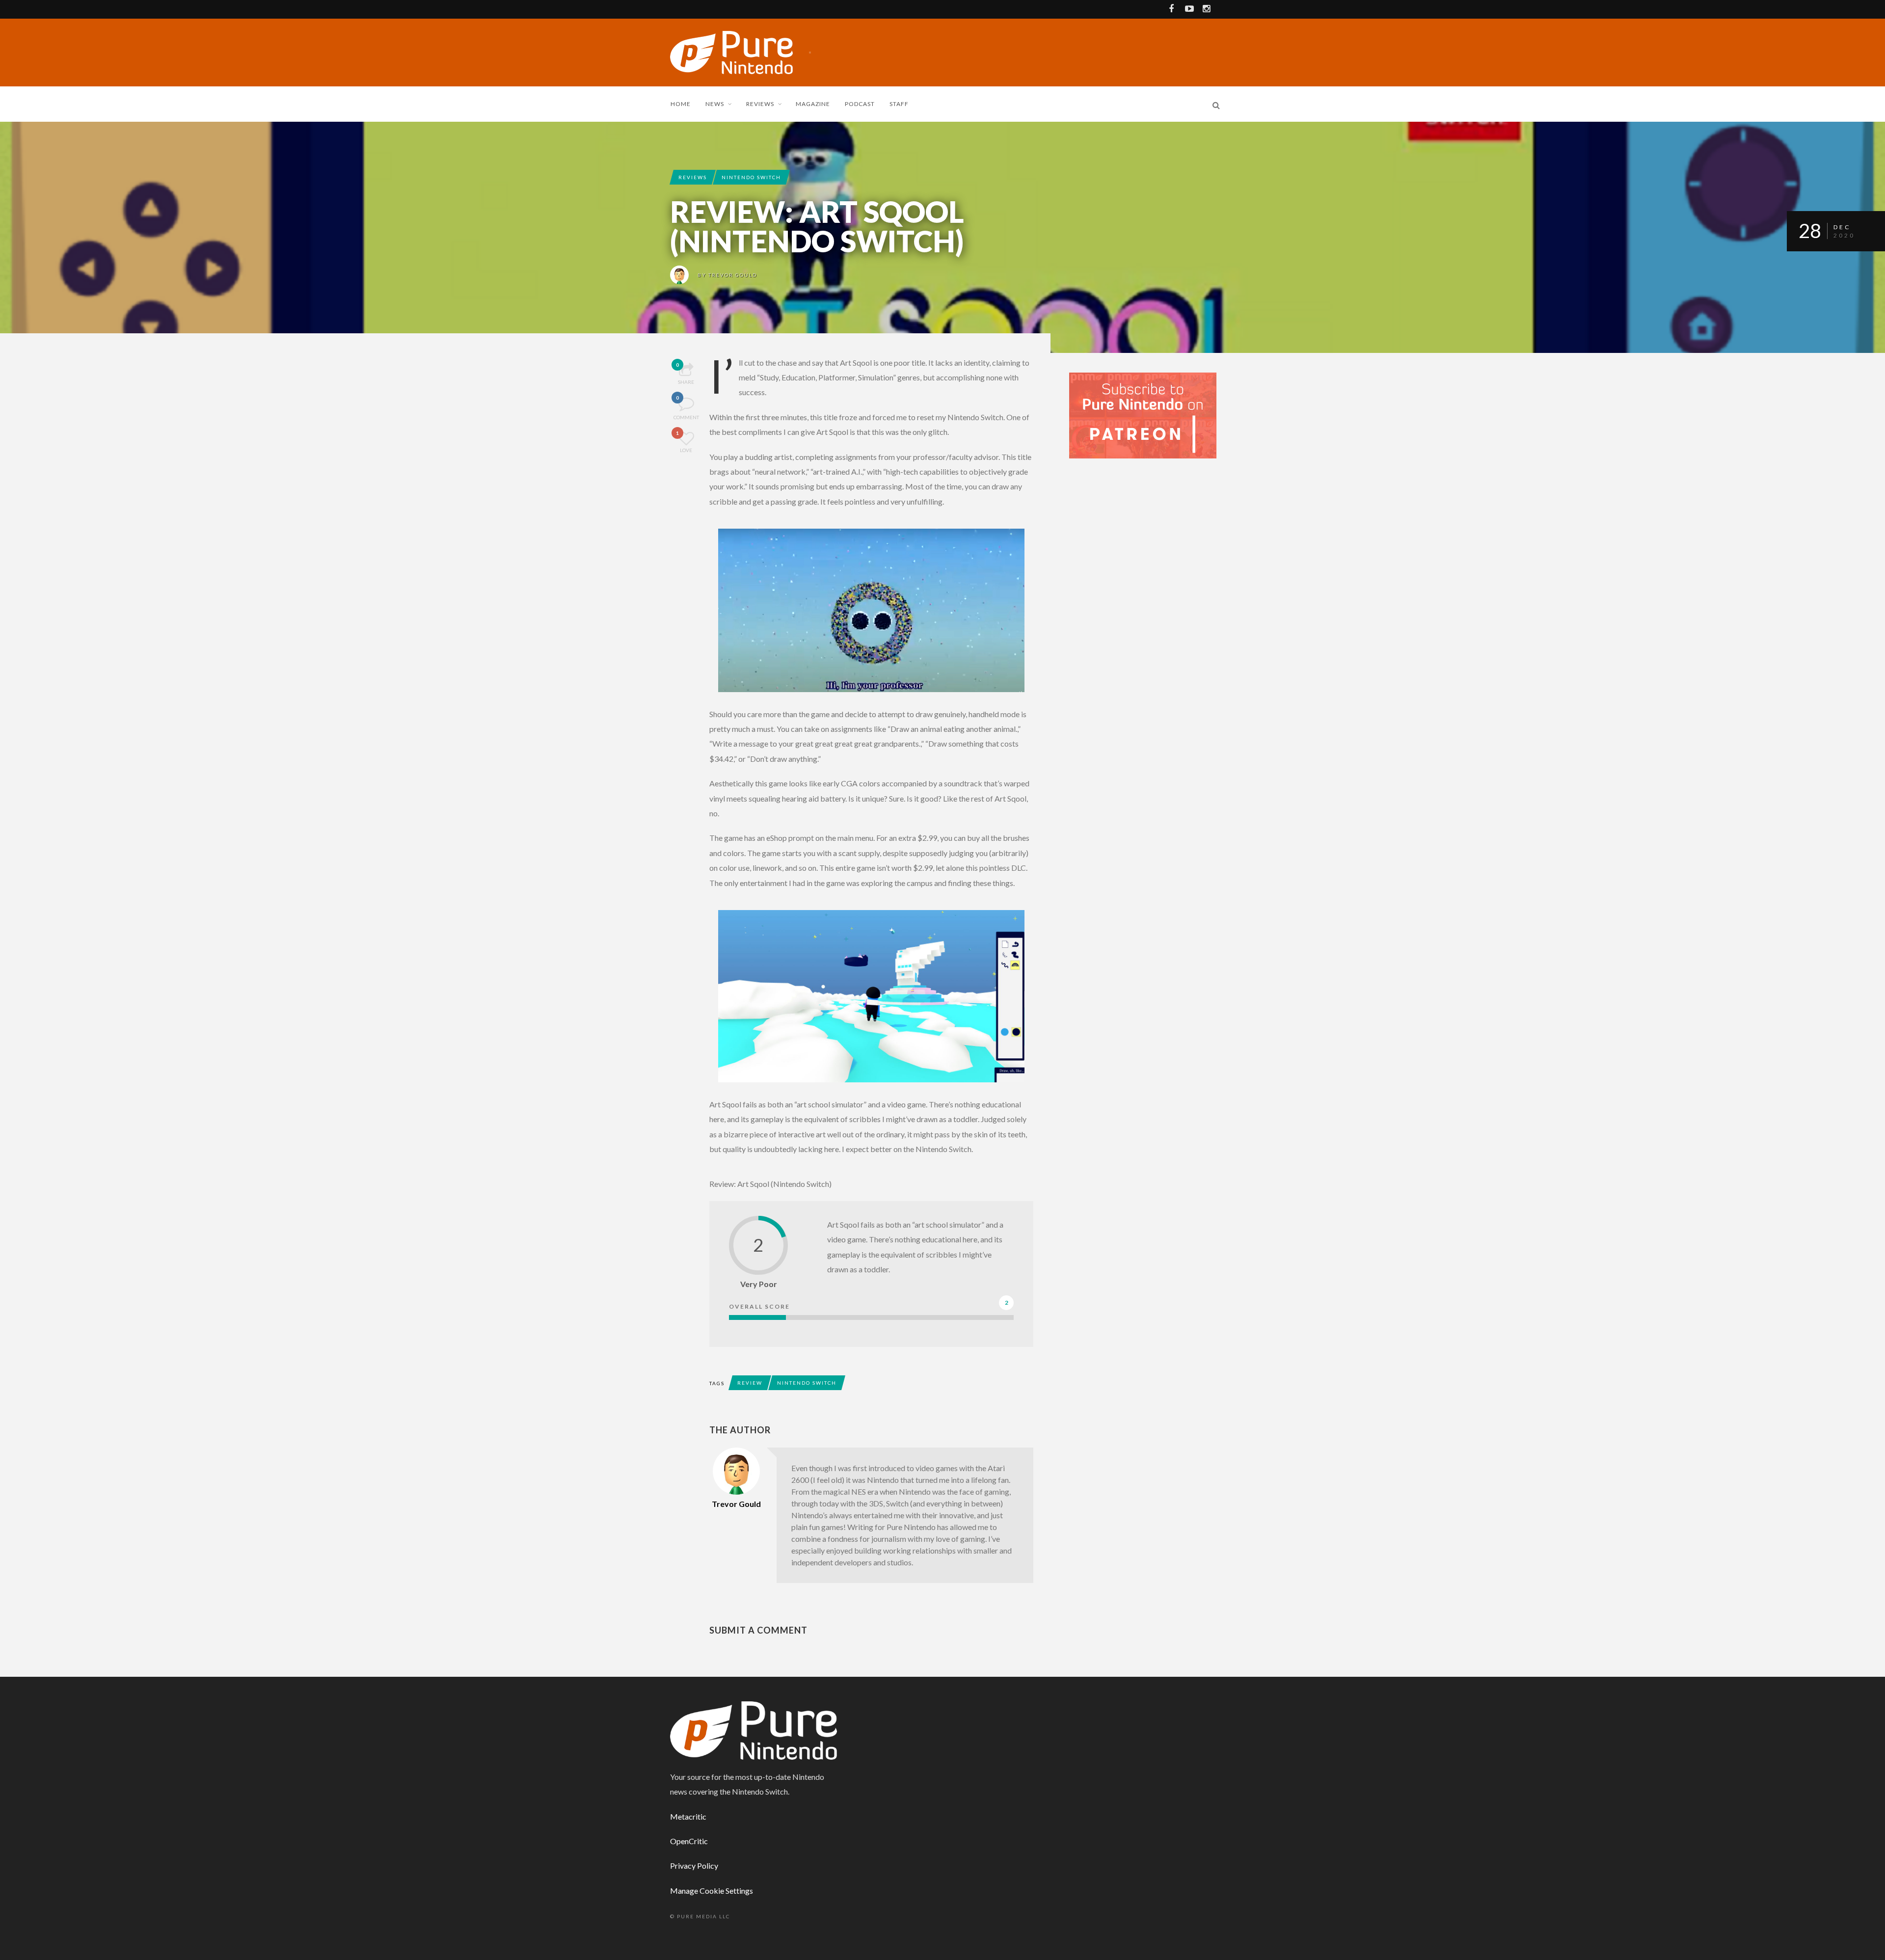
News (715, 104)
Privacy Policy (694, 1866)
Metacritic (688, 1816)
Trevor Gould (733, 275)
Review (750, 1383)
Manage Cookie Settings (712, 1891)
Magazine (813, 104)
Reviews (760, 104)
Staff (899, 104)
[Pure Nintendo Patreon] (1143, 415)
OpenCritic (689, 1841)
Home (681, 104)
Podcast (860, 104)
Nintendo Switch (751, 177)
